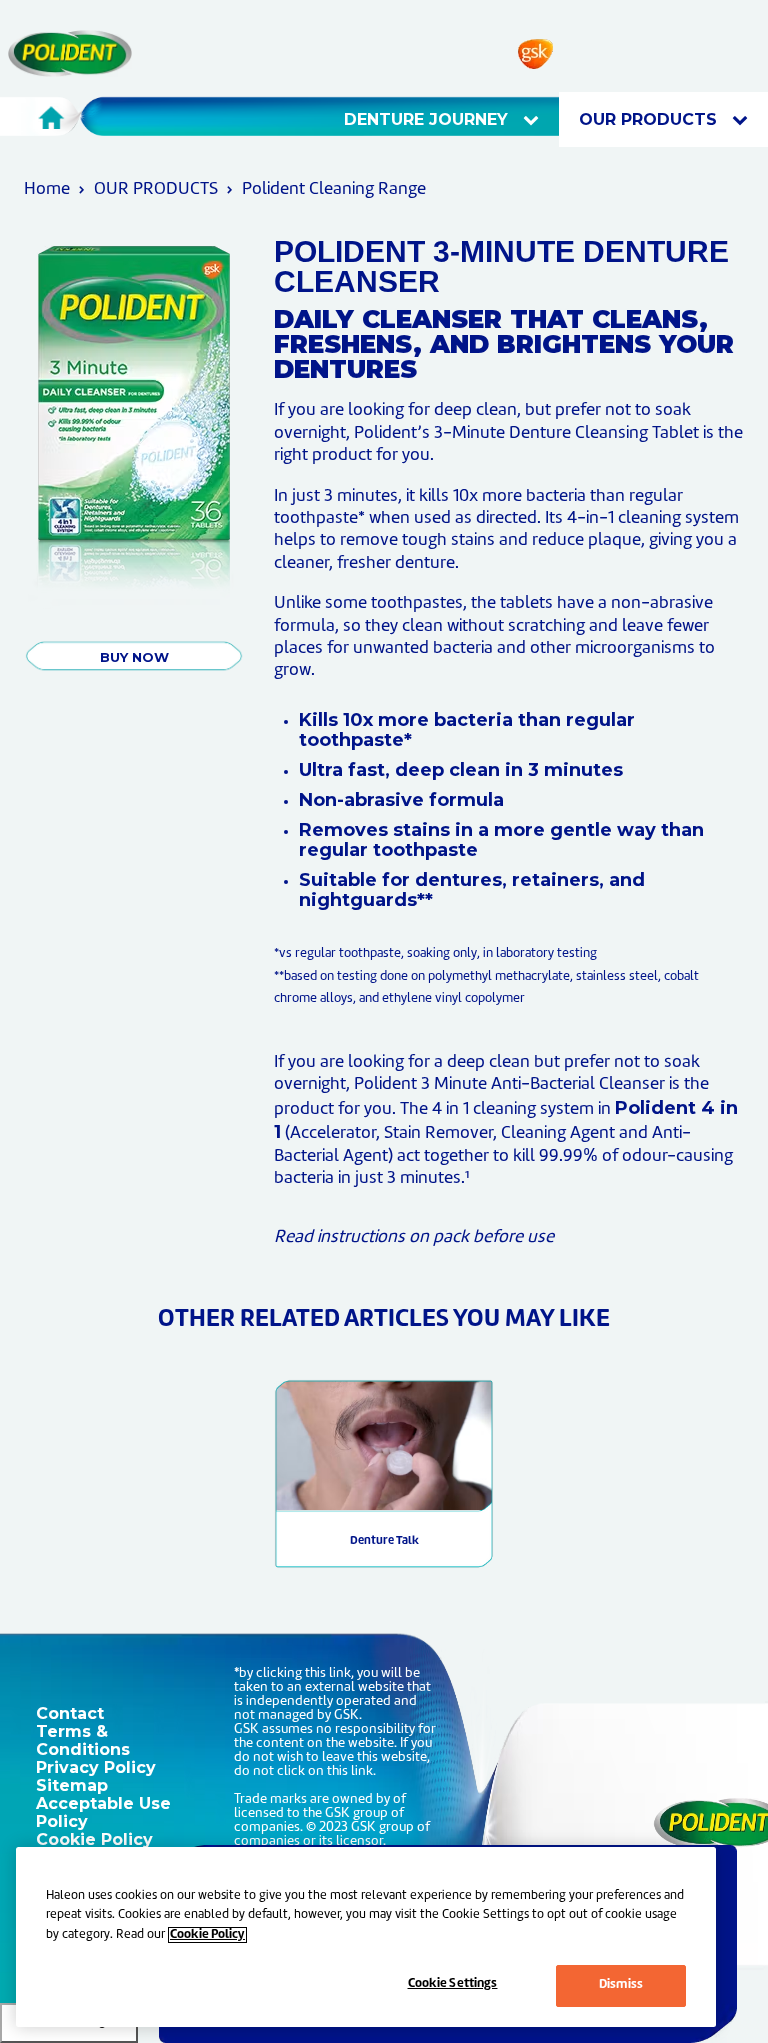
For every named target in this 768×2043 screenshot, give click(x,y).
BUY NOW (134, 657)
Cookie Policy (94, 1839)
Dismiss (621, 1985)
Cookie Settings (453, 1984)
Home (47, 189)
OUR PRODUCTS (650, 119)
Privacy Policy (96, 1767)
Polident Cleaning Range (334, 189)
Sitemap (72, 1785)
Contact (70, 1713)
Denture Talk (384, 1541)
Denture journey (428, 119)
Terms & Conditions (83, 1740)
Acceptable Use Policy (103, 1812)
